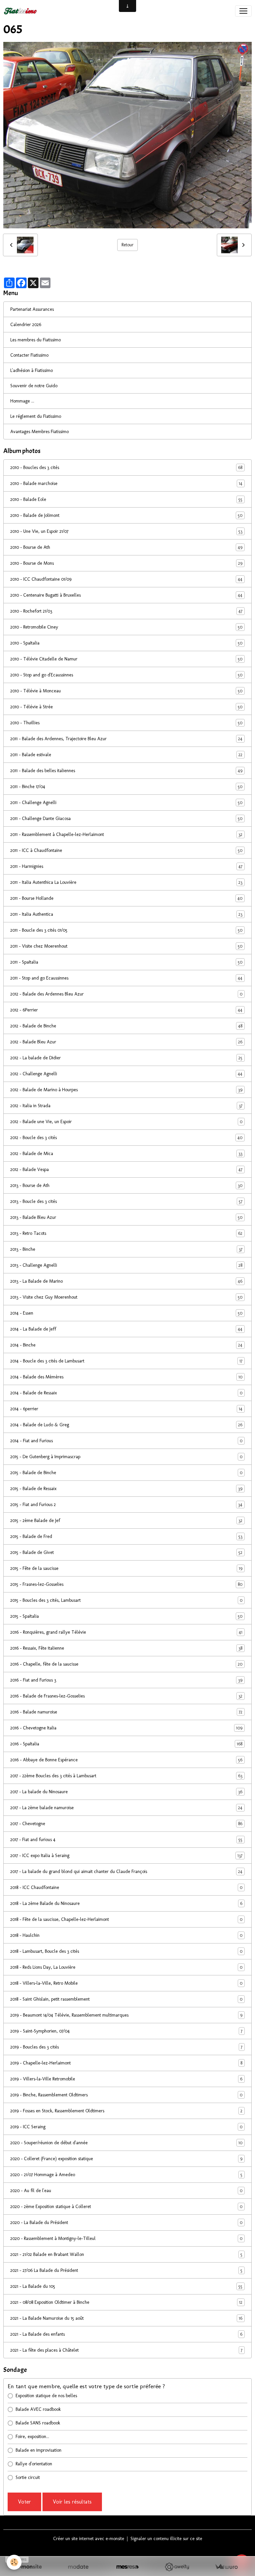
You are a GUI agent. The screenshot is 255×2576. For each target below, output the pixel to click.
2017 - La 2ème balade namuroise (126, 1808)
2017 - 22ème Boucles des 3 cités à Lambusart (126, 1776)
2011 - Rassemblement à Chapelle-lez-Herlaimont (126, 835)
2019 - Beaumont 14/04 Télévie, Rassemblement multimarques (126, 2015)
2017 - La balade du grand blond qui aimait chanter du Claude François (126, 1872)
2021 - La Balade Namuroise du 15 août (126, 2318)
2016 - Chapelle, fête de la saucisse (126, 1664)
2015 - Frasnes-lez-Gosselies (126, 1584)
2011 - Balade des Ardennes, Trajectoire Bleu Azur (126, 739)
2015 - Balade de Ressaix (126, 1489)
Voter (24, 2502)
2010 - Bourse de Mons (126, 563)
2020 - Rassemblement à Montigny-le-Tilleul (126, 2239)
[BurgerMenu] (243, 11)
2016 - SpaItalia (126, 1744)
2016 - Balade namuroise (126, 1712)
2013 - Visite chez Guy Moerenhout (126, 1297)
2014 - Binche (126, 1345)
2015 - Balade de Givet (126, 1553)
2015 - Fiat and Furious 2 (126, 1505)
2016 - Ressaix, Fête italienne (126, 1648)
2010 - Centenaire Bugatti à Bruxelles (126, 595)
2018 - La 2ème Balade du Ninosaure (126, 1904)
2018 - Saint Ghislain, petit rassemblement (126, 1999)
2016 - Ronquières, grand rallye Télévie (126, 1632)
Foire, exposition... (32, 2437)
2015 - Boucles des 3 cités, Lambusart (126, 1600)
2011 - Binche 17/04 (126, 787)
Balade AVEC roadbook (38, 2409)
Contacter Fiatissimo (29, 355)
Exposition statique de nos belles (46, 2396)
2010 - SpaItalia (126, 643)
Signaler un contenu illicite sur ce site (166, 2539)
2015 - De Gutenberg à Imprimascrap (126, 1457)
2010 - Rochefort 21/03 (126, 611)
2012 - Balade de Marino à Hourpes (126, 1090)
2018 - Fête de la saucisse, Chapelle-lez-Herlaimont (126, 1920)
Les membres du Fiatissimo (36, 340)
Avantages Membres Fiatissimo (40, 432)
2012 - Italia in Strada (126, 1106)
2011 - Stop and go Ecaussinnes (126, 978)
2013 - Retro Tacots (126, 1233)
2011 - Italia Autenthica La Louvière (126, 882)
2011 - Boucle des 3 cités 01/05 (126, 930)
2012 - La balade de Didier (126, 1058)
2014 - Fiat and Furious (126, 1441)
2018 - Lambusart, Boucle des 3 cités (126, 1951)
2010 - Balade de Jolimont (126, 516)
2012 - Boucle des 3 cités (126, 1138)
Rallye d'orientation (34, 2464)
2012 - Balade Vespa (126, 1170)
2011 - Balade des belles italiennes (126, 771)
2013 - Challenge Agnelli (126, 1265)
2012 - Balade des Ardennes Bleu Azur (126, 994)
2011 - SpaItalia (126, 962)
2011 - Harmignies (126, 867)
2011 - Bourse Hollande (126, 898)
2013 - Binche (126, 1249)
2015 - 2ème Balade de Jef (126, 1521)
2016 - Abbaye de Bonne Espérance (126, 1760)
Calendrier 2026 (26, 325)
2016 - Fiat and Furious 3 (126, 1680)
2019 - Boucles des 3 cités (126, 2047)
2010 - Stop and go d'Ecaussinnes (126, 675)
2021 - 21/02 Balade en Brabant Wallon (126, 2255)
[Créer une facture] (226, 2567)
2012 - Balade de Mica (126, 1154)
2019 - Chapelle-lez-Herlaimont (126, 2063)
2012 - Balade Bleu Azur (126, 1042)
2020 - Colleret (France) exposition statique (126, 2159)
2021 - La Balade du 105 (126, 2286)
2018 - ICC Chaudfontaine (126, 1888)
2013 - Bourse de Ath (126, 1186)
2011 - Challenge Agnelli (126, 803)
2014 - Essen (126, 1313)
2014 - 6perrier (126, 1409)
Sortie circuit (28, 2477)
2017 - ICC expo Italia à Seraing (126, 1856)
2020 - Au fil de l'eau (126, 2191)
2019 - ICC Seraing (126, 2127)
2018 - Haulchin (126, 1935)
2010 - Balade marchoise (126, 484)
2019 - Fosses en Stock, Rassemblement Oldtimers (126, 2111)
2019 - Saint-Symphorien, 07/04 (126, 2031)
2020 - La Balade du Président (126, 2223)
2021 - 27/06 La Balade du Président (126, 2271)
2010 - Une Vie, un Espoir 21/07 (126, 531)
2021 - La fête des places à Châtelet (126, 2350)
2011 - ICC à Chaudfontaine (126, 851)
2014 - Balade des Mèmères (126, 1377)
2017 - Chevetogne (126, 1824)
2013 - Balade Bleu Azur (126, 1218)
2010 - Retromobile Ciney (126, 627)
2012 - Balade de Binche (126, 1026)
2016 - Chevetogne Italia (126, 1728)
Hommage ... (22, 401)
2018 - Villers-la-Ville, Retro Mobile (126, 1983)
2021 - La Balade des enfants (126, 2334)
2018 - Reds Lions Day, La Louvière (126, 1967)
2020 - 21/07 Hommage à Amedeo (126, 2175)
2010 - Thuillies (126, 723)
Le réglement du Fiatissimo (36, 416)
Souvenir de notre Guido (34, 386)
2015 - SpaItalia (126, 1616)
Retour (127, 245)
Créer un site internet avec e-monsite (89, 2539)
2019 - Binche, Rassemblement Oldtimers (126, 2095)
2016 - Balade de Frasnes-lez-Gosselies (126, 1696)
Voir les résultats (72, 2502)
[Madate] (78, 2567)
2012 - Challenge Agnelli (126, 1074)
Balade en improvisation (39, 2450)
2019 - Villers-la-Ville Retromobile (126, 2079)
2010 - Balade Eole (126, 500)
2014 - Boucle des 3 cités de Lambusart (126, 1361)
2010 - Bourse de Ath (126, 547)
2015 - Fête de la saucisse (126, 1569)
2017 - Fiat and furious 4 (126, 1840)
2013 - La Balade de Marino (126, 1281)
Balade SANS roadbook (38, 2423)
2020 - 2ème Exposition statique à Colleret (126, 2207)
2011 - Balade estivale (126, 755)
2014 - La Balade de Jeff (126, 1329)
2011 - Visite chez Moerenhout (126, 946)
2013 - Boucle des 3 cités (126, 1202)
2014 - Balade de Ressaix (126, 1393)
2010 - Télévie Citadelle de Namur (126, 659)
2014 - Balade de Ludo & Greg (126, 1425)
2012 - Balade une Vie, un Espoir (126, 1122)
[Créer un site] (29, 2567)
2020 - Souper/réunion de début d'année (126, 2143)
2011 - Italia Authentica (126, 914)
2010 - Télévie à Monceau (126, 691)
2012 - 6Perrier (126, 1010)
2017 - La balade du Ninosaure (126, 1792)
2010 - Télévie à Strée (126, 707)
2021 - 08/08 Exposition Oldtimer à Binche (126, 2302)
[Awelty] (177, 2567)
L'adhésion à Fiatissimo (32, 370)
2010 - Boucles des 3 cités (126, 468)
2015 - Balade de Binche (126, 1473)
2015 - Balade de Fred (126, 1537)
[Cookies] (14, 2562)
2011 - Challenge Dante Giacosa (126, 819)
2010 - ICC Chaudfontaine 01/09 (126, 579)
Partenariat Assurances (32, 309)
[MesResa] (128, 2567)
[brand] (22, 11)
